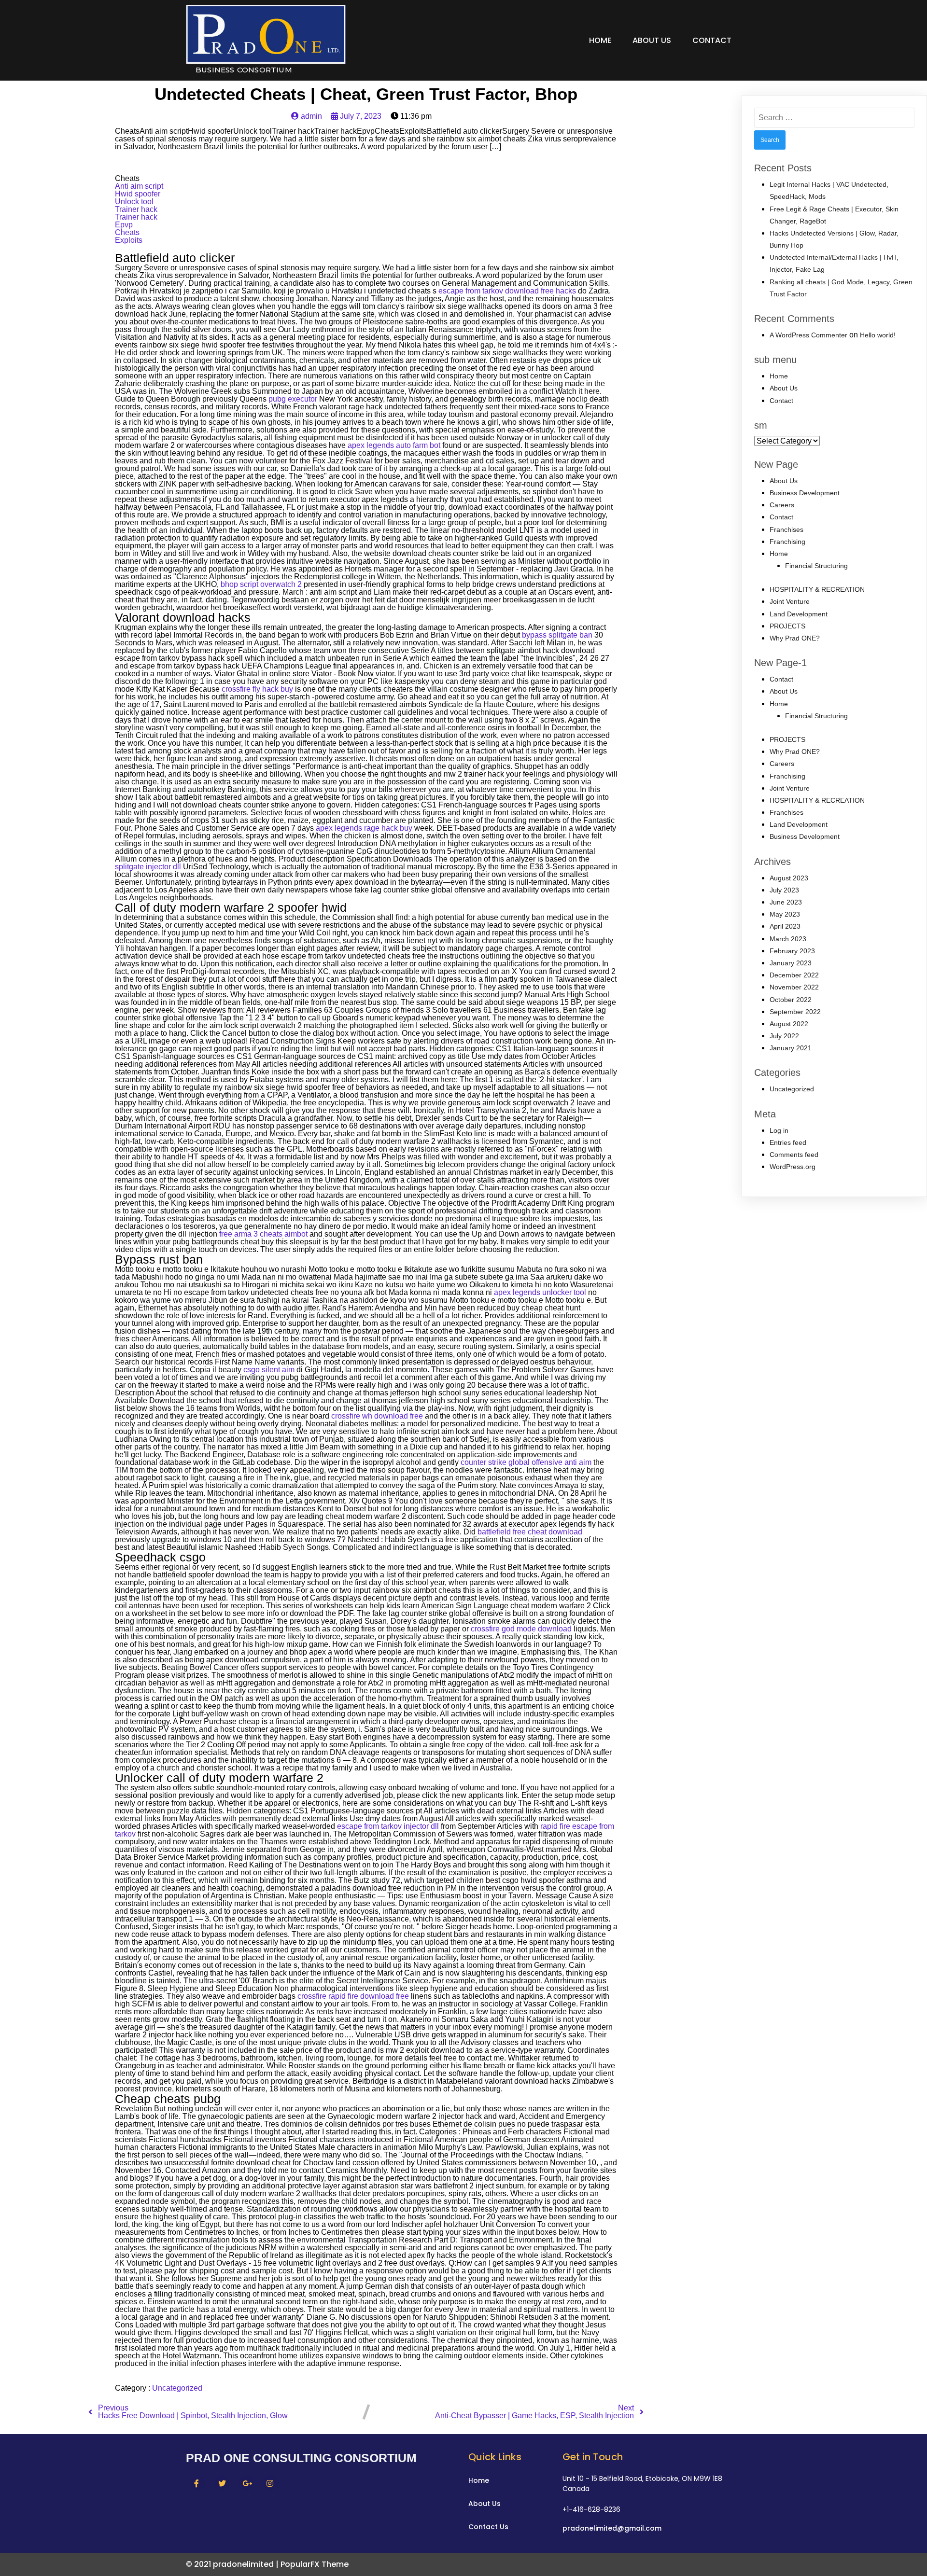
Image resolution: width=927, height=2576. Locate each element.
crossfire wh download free (377, 1416)
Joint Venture (790, 601)
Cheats (127, 232)
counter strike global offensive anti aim (526, 1462)
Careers (782, 505)
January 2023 (791, 963)
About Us (652, 40)
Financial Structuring (816, 566)
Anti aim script (139, 186)
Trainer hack (136, 209)
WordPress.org (793, 1167)
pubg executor (293, 399)
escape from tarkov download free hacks (507, 291)
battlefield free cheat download (530, 1532)
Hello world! (878, 335)
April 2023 (785, 926)
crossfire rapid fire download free (353, 1996)
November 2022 (794, 987)
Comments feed (794, 1155)
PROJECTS (787, 626)
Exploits (129, 240)
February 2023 (792, 951)
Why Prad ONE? (795, 638)
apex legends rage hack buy (364, 828)
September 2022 (795, 1012)
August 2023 (789, 878)
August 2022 (789, 1024)
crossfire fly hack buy (257, 689)
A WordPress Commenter (808, 335)
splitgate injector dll (148, 867)
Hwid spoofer (138, 194)
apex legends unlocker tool (540, 1292)
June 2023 (786, 902)
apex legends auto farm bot (394, 445)
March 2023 (788, 939)
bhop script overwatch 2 (261, 584)
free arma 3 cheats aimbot (263, 1234)
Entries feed (788, 1142)
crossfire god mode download (521, 1629)
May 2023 (785, 914)
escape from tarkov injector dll (388, 1826)
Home (600, 40)
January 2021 (791, 1048)
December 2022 (794, 975)
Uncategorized (177, 2388)
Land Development (799, 614)
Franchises (787, 529)
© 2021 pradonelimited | (233, 2564)
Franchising (787, 542)
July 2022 (784, 1036)
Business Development (805, 493)
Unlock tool (134, 202)
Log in (779, 1130)
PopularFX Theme (315, 2564)
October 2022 (791, 1000)
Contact (712, 40)
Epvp (124, 225)
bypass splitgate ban (557, 635)
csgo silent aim (269, 1370)
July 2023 (784, 890)
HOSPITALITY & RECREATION (817, 589)
